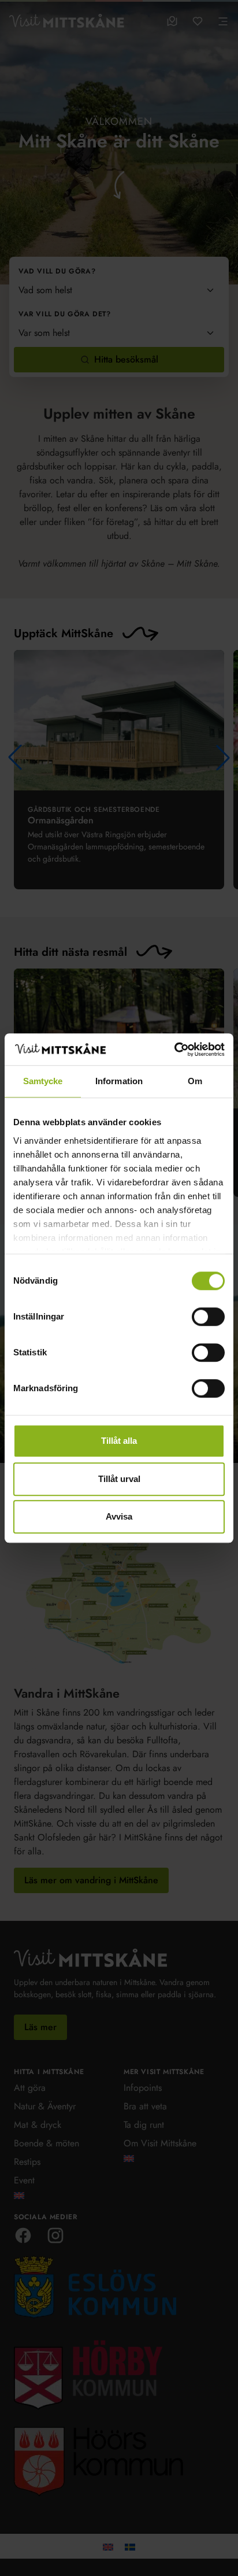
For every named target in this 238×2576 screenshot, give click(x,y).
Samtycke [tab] (43, 1081)
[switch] (208, 1317)
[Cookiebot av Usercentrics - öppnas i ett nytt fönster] (174, 1049)
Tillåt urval (119, 1479)
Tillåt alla (119, 1441)
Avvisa (119, 1516)
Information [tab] (119, 1081)
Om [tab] (195, 1081)
